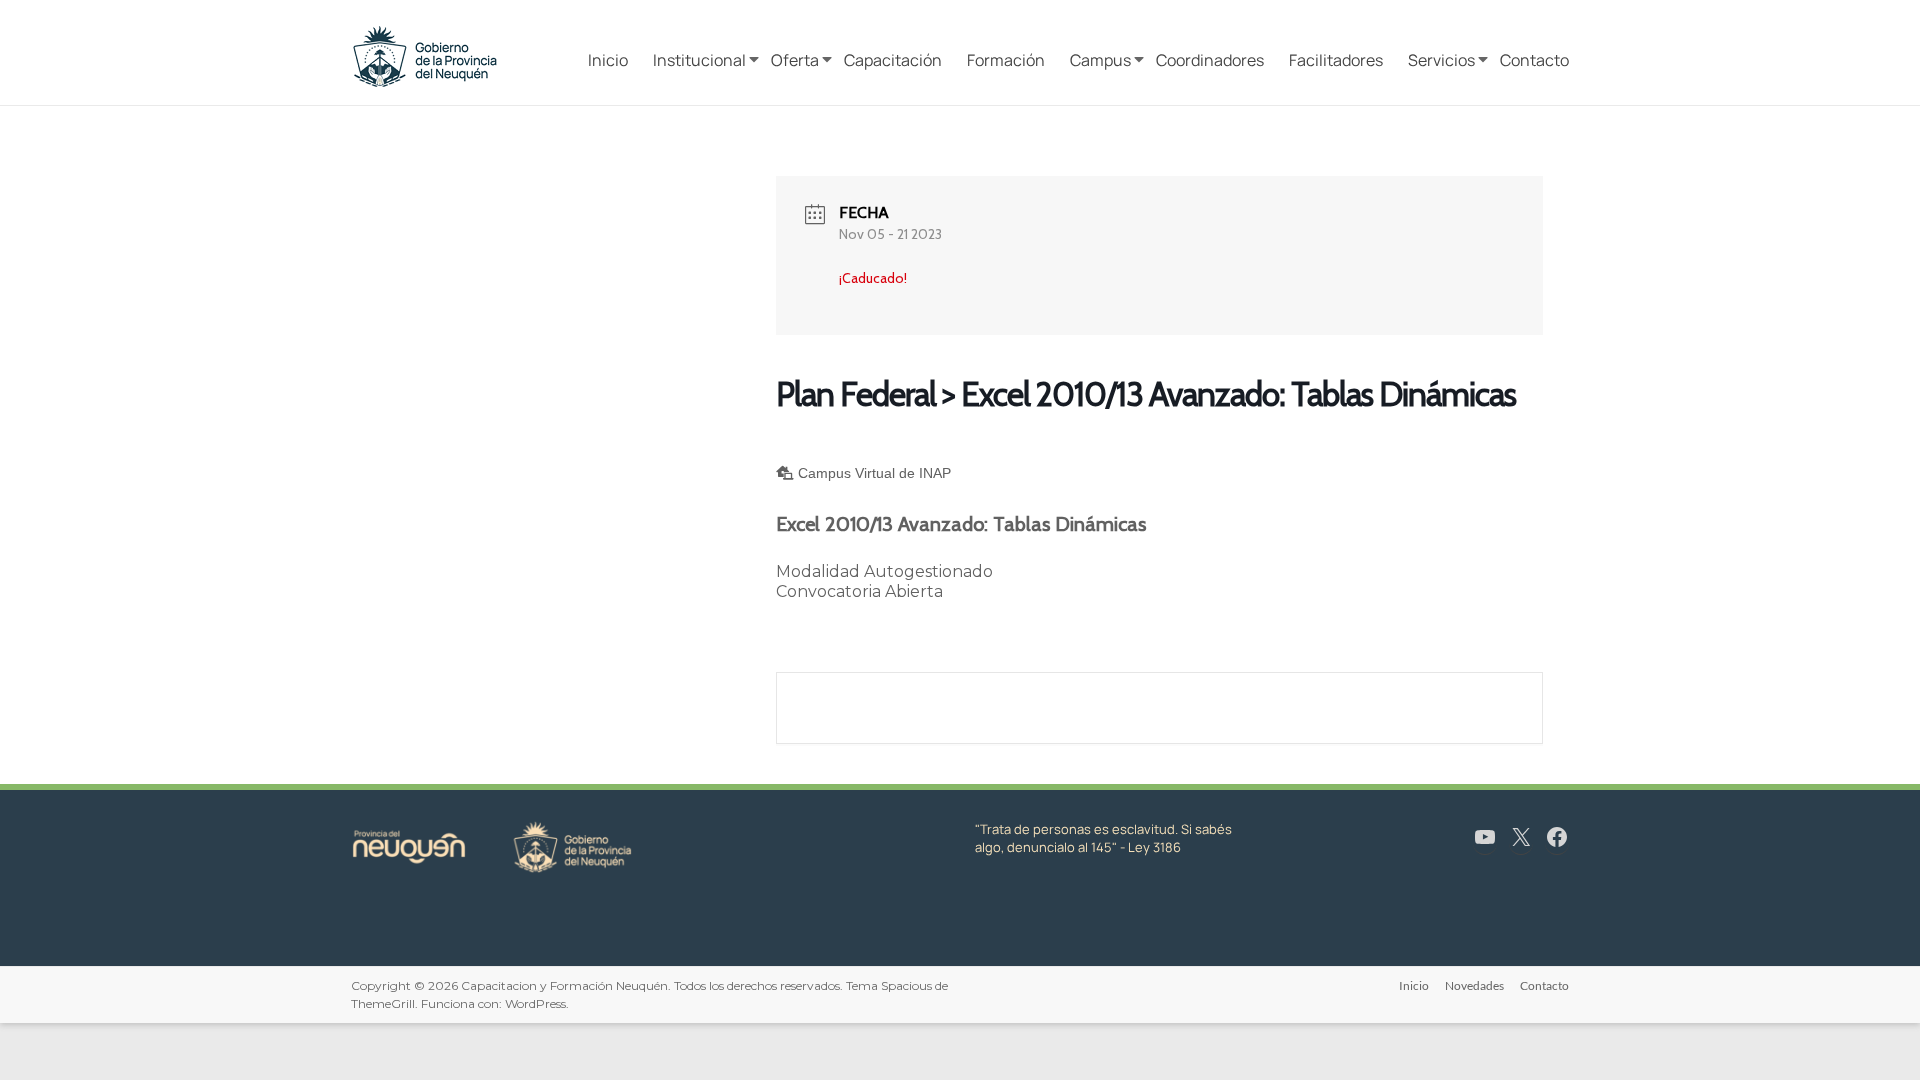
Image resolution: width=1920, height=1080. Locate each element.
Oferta (795, 60)
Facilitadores (1336, 60)
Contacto (1534, 60)
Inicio (608, 60)
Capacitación (893, 60)
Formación (1006, 60)
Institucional (699, 60)
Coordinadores (1210, 60)
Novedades (1474, 985)
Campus (1100, 60)
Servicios (1441, 60)
